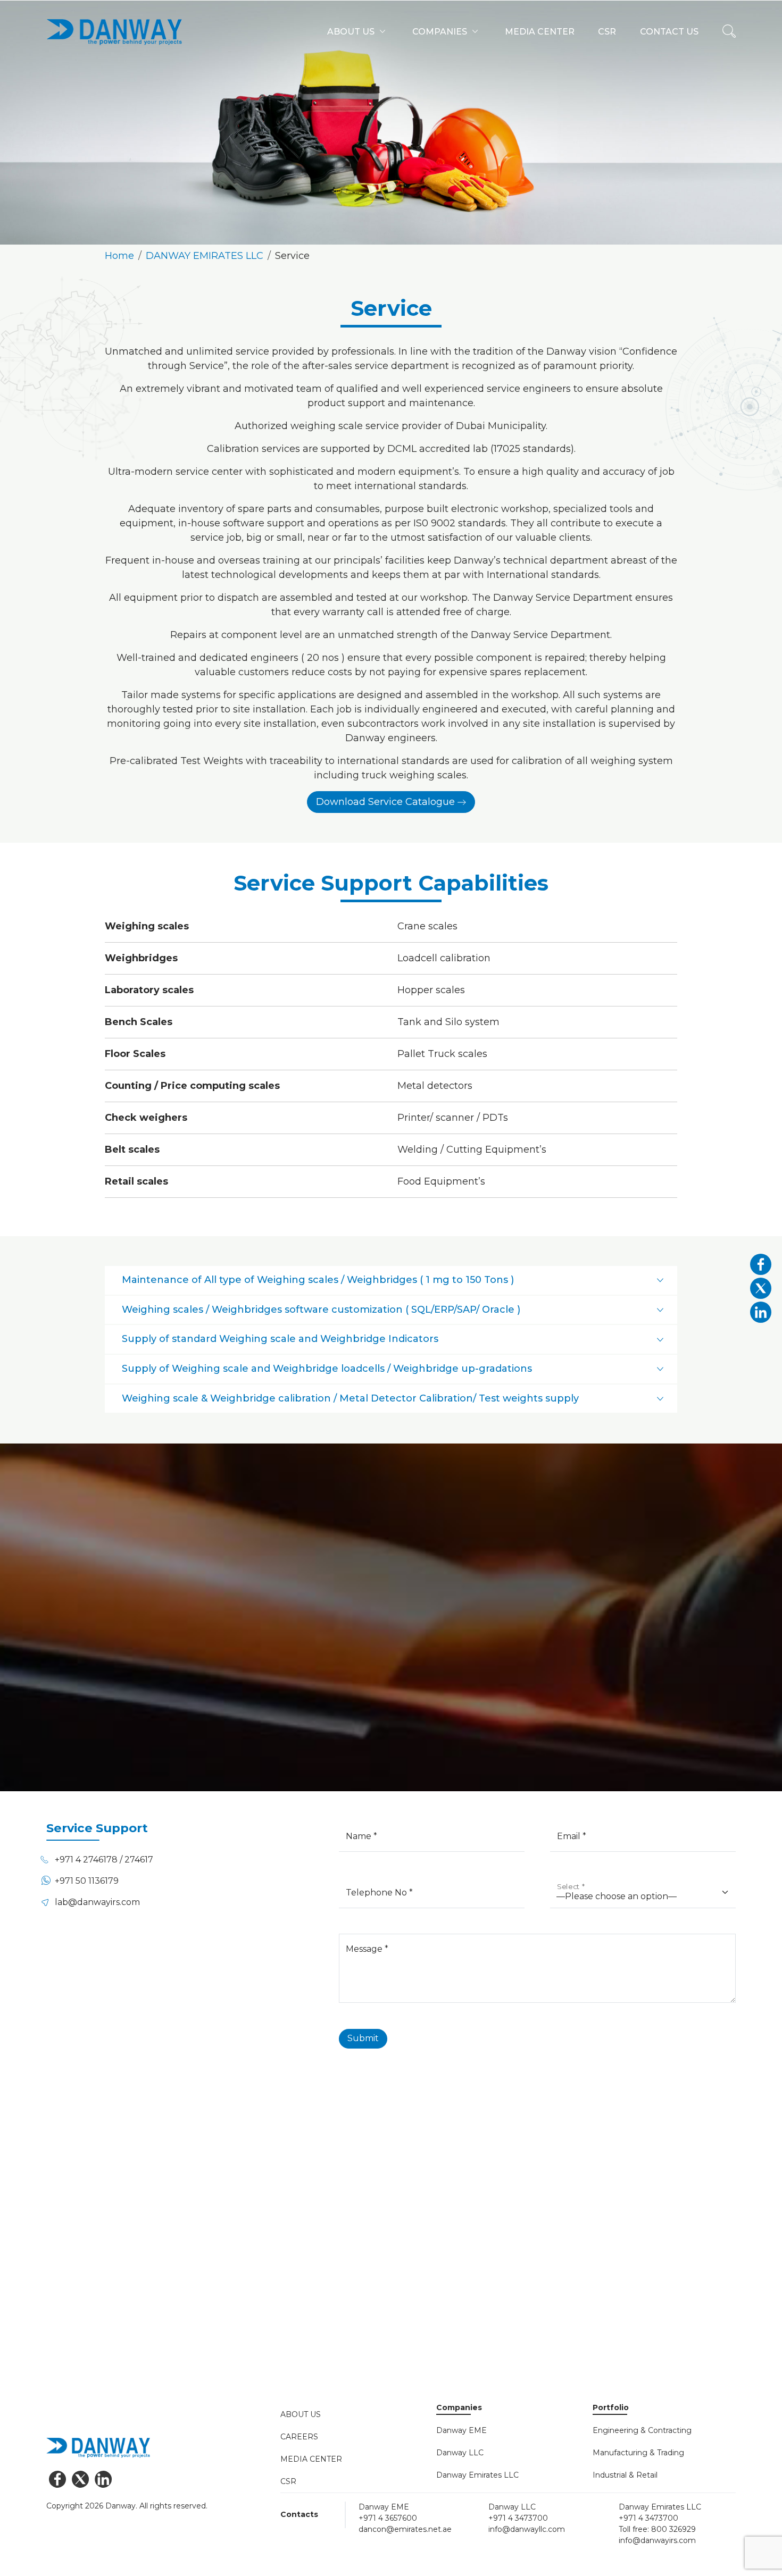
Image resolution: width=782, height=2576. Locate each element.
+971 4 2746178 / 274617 (104, 1860)
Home (119, 256)
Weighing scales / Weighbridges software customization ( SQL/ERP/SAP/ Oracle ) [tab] (321, 1310)
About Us (301, 2414)
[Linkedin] (103, 2479)
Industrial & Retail (625, 2475)
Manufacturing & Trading (638, 2453)
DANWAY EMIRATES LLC (205, 256)
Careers (299, 2437)
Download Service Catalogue (385, 802)
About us (351, 32)
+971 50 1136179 (87, 1881)
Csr (607, 32)
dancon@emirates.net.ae (405, 2529)
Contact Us (82, 2338)
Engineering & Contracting (642, 2430)
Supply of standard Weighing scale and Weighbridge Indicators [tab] (280, 1339)
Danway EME (461, 2430)
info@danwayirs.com (657, 2540)
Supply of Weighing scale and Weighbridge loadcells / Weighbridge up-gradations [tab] (327, 1369)
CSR (288, 2481)
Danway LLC (460, 2453)
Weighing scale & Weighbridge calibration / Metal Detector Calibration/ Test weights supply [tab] (350, 1398)
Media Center (311, 2459)
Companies (440, 32)
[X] (81, 2479)
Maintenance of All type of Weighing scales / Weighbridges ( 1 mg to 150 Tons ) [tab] (318, 1280)
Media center (540, 32)
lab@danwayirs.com (97, 1902)
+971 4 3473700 (518, 2518)
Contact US (669, 32)
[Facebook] (58, 2479)
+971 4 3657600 (388, 2518)
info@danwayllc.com (527, 2529)
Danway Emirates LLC (477, 2475)
